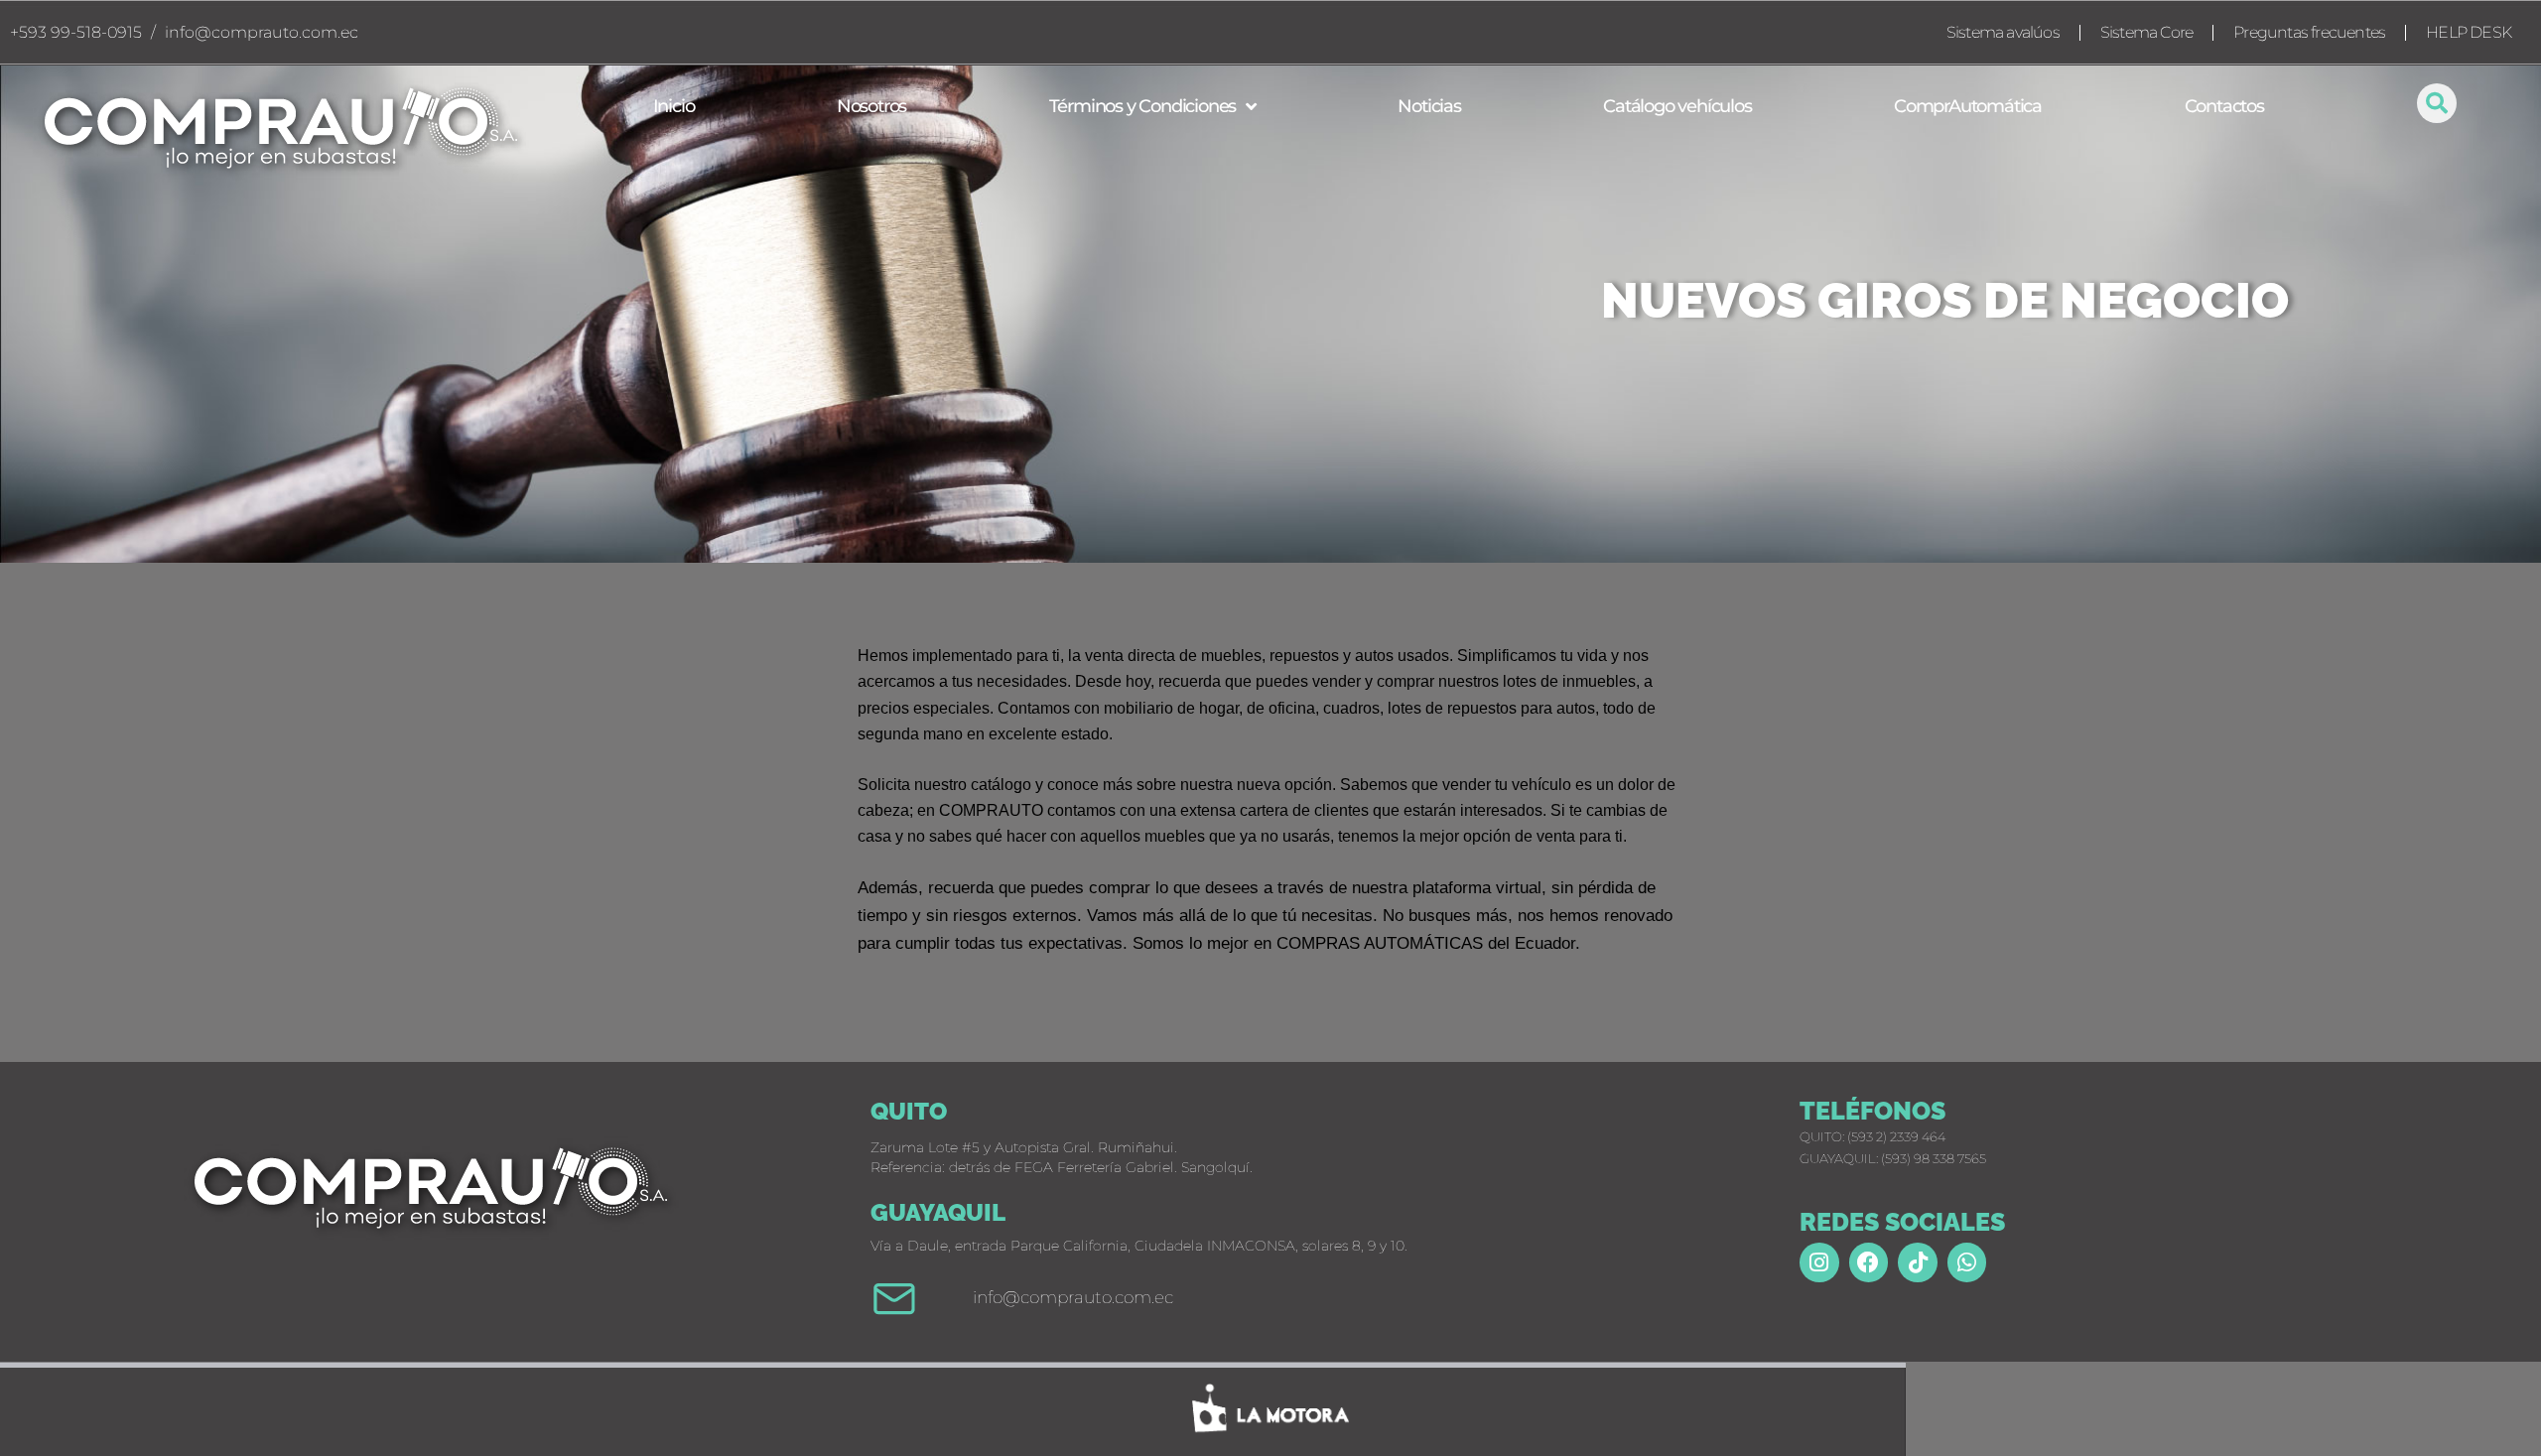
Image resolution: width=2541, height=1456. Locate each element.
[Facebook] (1869, 1262)
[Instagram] (1819, 1262)
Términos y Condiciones (1143, 106)
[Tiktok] (1918, 1262)
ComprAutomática (1968, 106)
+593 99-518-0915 (76, 32)
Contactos (2224, 106)
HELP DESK (2469, 32)
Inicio (674, 106)
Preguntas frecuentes (2309, 32)
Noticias (1429, 106)
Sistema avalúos (2003, 32)
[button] (2437, 103)
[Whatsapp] (1967, 1262)
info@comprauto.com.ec (262, 32)
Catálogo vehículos (1677, 106)
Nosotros (871, 106)
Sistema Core (2146, 32)
